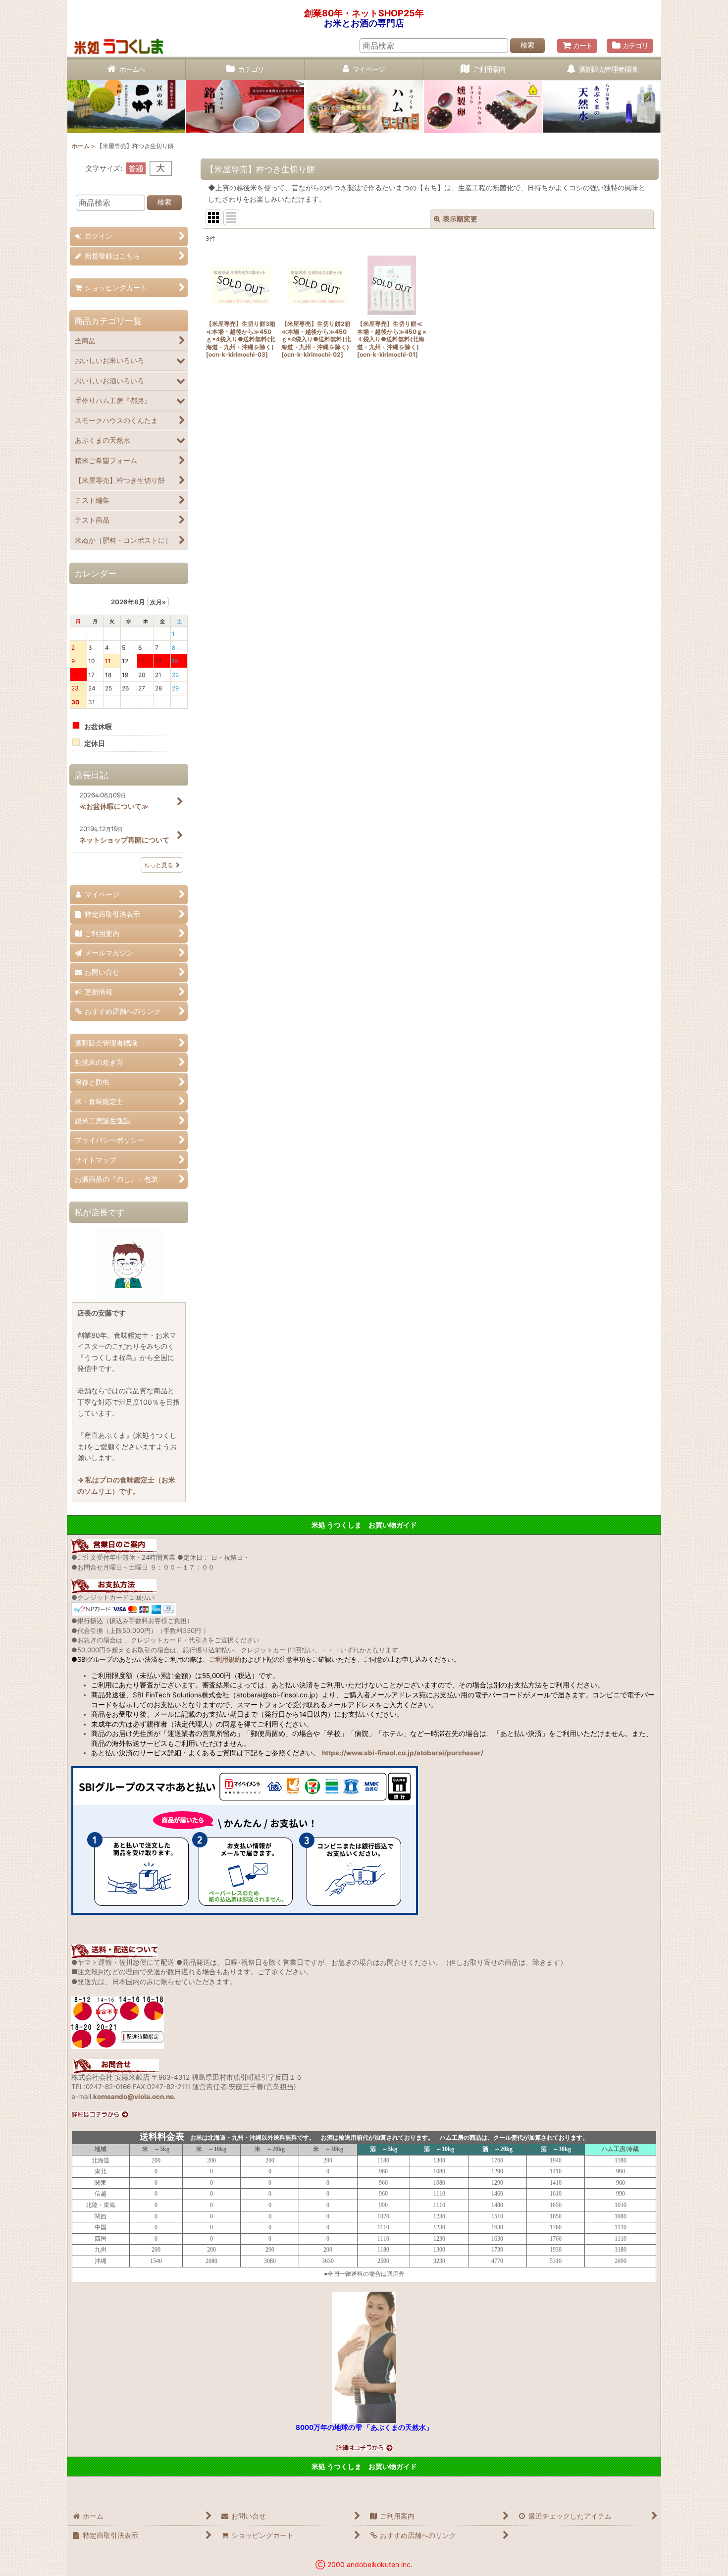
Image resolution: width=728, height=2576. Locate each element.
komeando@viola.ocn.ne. (134, 2097)
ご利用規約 (225, 1659)
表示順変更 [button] (460, 219)
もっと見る (158, 865)
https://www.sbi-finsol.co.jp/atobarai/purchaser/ (403, 1753)
